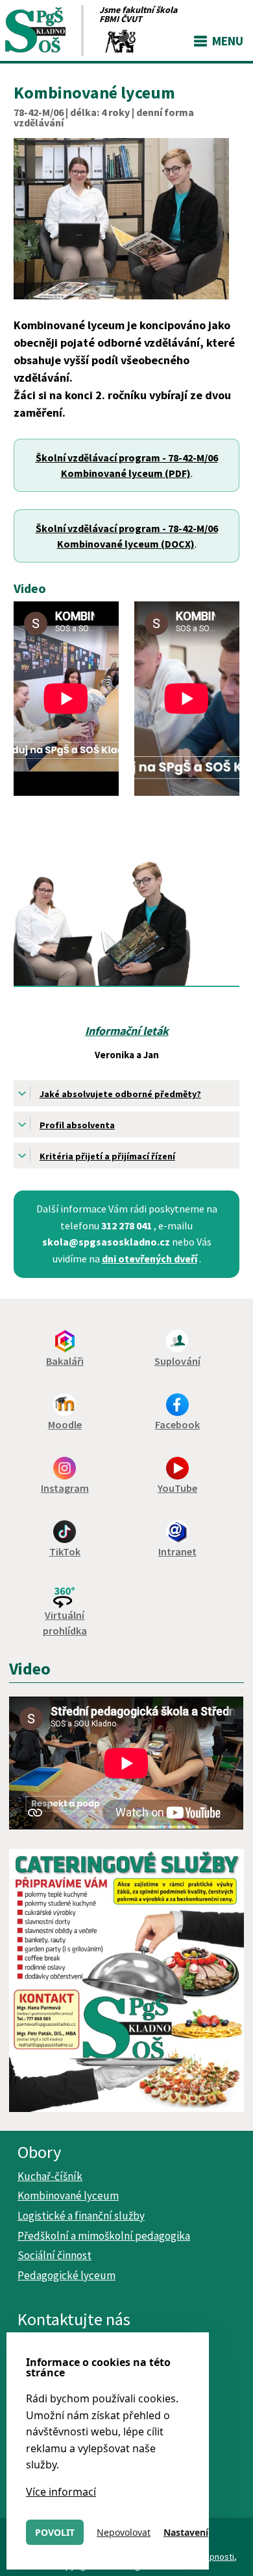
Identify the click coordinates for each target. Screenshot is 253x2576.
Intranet (177, 1551)
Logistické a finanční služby (81, 2216)
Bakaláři (65, 1361)
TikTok (65, 1551)
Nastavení (186, 2532)
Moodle (65, 1424)
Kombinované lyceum (68, 2196)
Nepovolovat (124, 2532)
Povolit (55, 2532)
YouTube (177, 1488)
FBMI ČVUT (121, 19)
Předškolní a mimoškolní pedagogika (104, 2236)
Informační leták (127, 1031)
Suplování (177, 1361)
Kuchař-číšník (50, 2176)
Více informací (61, 2492)
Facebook (177, 1424)
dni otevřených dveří (150, 1259)
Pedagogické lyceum (66, 2275)
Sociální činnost (54, 2255)
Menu (228, 41)
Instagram (65, 1488)
